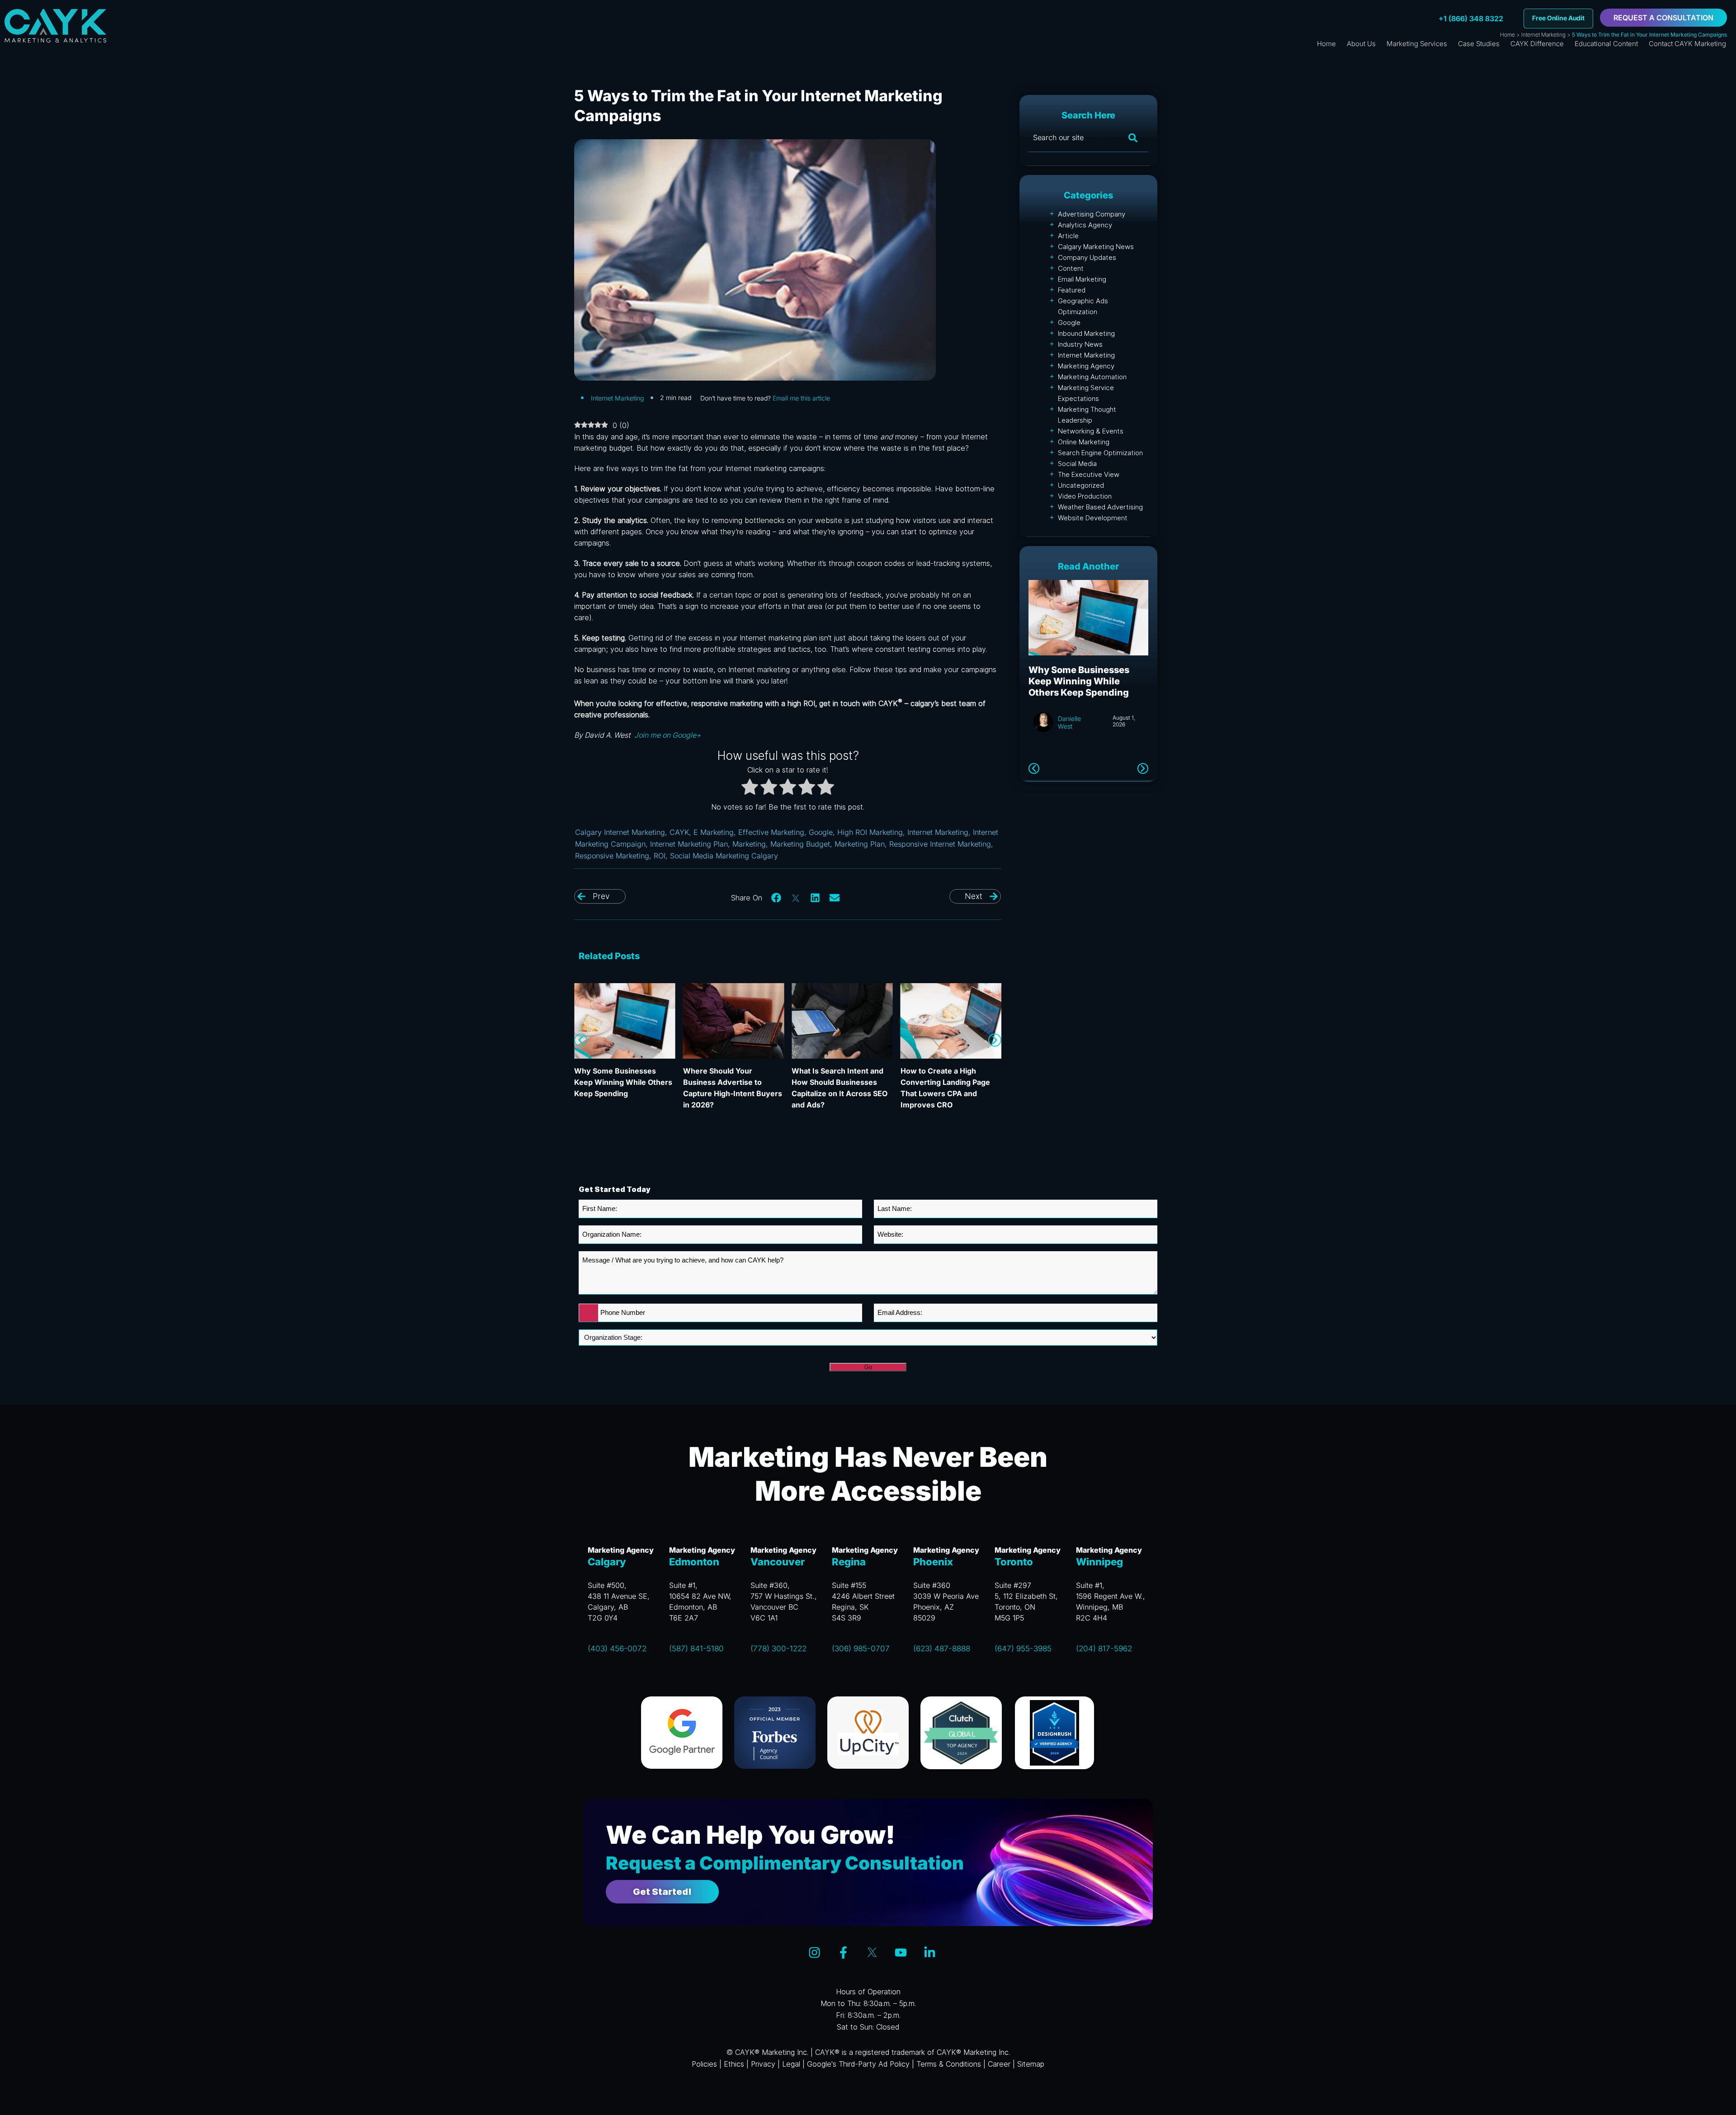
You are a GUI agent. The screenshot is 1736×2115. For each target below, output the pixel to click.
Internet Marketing (1543, 35)
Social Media (1077, 464)
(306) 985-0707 (861, 1649)
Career (999, 2064)
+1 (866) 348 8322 (1471, 19)
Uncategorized (1081, 485)
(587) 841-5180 (696, 1649)
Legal (791, 2064)
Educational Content (1606, 44)
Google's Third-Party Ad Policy (858, 2064)
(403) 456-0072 (617, 1649)
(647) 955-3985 (1023, 1649)
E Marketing (714, 832)
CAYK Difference (1537, 44)
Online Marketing (1084, 442)
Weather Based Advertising (1100, 507)
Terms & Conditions (949, 2064)
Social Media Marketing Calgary (724, 856)
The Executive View (1089, 474)
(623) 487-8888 (942, 1649)
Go (868, 1367)
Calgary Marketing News (1096, 247)
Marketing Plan (860, 844)
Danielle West (1069, 734)
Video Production (1085, 496)
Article (1068, 236)
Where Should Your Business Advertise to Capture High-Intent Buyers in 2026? (1077, 687)
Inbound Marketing (1086, 333)
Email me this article (801, 398)
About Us (1361, 44)
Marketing (749, 844)
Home (1507, 35)
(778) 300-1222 (778, 1649)
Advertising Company (1092, 214)
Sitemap (1031, 2064)
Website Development (1093, 518)
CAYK (679, 832)
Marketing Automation (1092, 377)
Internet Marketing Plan (689, 844)
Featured (1072, 290)
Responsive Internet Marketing (940, 844)
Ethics (734, 2064)
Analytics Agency (1085, 225)
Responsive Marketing (612, 856)
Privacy (763, 2064)
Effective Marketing (771, 832)
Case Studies (1479, 44)
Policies (704, 2064)
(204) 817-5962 (1104, 1649)
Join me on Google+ (667, 735)
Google (821, 832)
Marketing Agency (1086, 366)
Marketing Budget (800, 844)
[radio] (750, 788)
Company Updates (1087, 257)
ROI (660, 856)
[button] (777, 898)
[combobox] (589, 1313)
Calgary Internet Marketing (620, 832)
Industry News (1080, 344)
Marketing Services (1417, 44)
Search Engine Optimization (1100, 453)
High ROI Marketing (870, 832)
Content (1071, 268)
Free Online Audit (1558, 18)
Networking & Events (1091, 431)
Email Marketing (1082, 279)
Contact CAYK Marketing (1687, 44)
